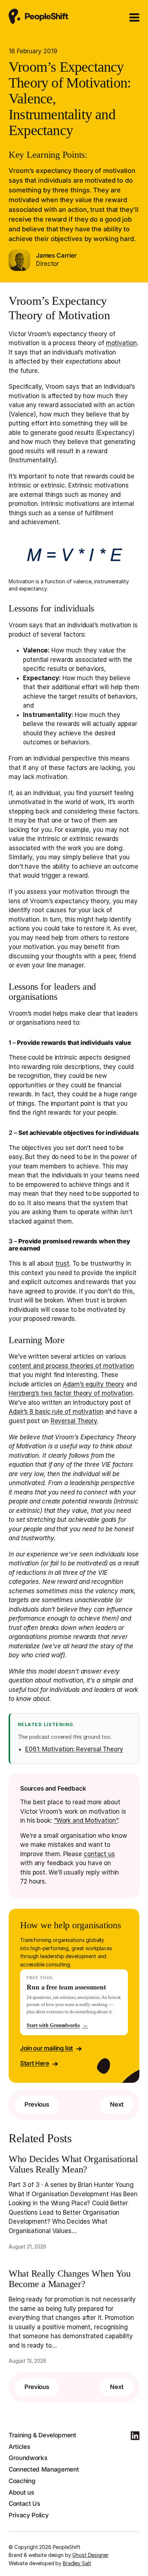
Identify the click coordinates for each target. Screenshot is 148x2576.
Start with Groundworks (57, 2025)
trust (62, 1264)
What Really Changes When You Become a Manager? (70, 2279)
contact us (99, 1854)
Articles (19, 2447)
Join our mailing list (47, 2048)
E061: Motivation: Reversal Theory (74, 1749)
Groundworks (28, 2458)
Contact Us (24, 2504)
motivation (121, 343)
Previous (37, 2104)
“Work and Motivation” (86, 1820)
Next (117, 2104)
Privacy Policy (29, 2515)
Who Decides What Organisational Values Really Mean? (73, 2164)
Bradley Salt (77, 2563)
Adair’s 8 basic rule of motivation (56, 1412)
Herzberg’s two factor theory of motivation (71, 1393)
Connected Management (44, 2469)
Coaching (22, 2481)
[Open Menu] (134, 18)
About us (21, 2492)
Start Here (35, 2063)
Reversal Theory (74, 1421)
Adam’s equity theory (94, 1384)
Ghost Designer (90, 2555)
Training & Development (42, 2435)
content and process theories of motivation (71, 1366)
